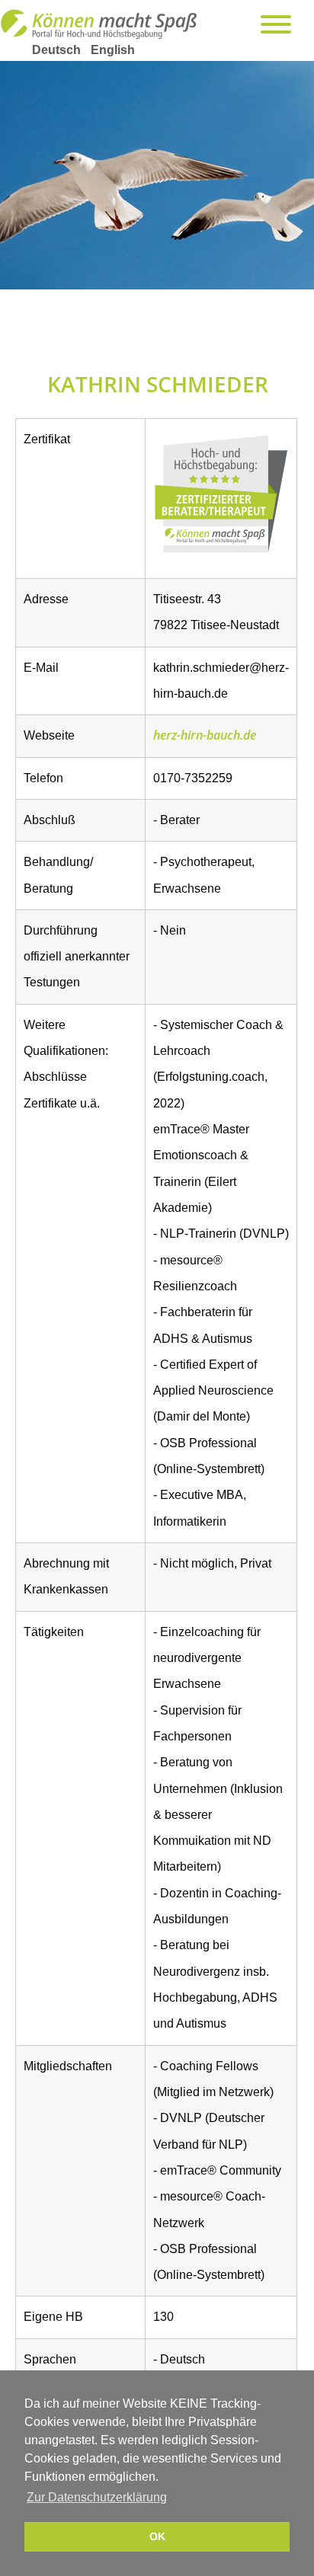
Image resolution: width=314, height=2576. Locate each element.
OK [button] (157, 2536)
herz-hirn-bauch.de (205, 735)
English (113, 50)
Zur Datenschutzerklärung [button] (97, 2497)
